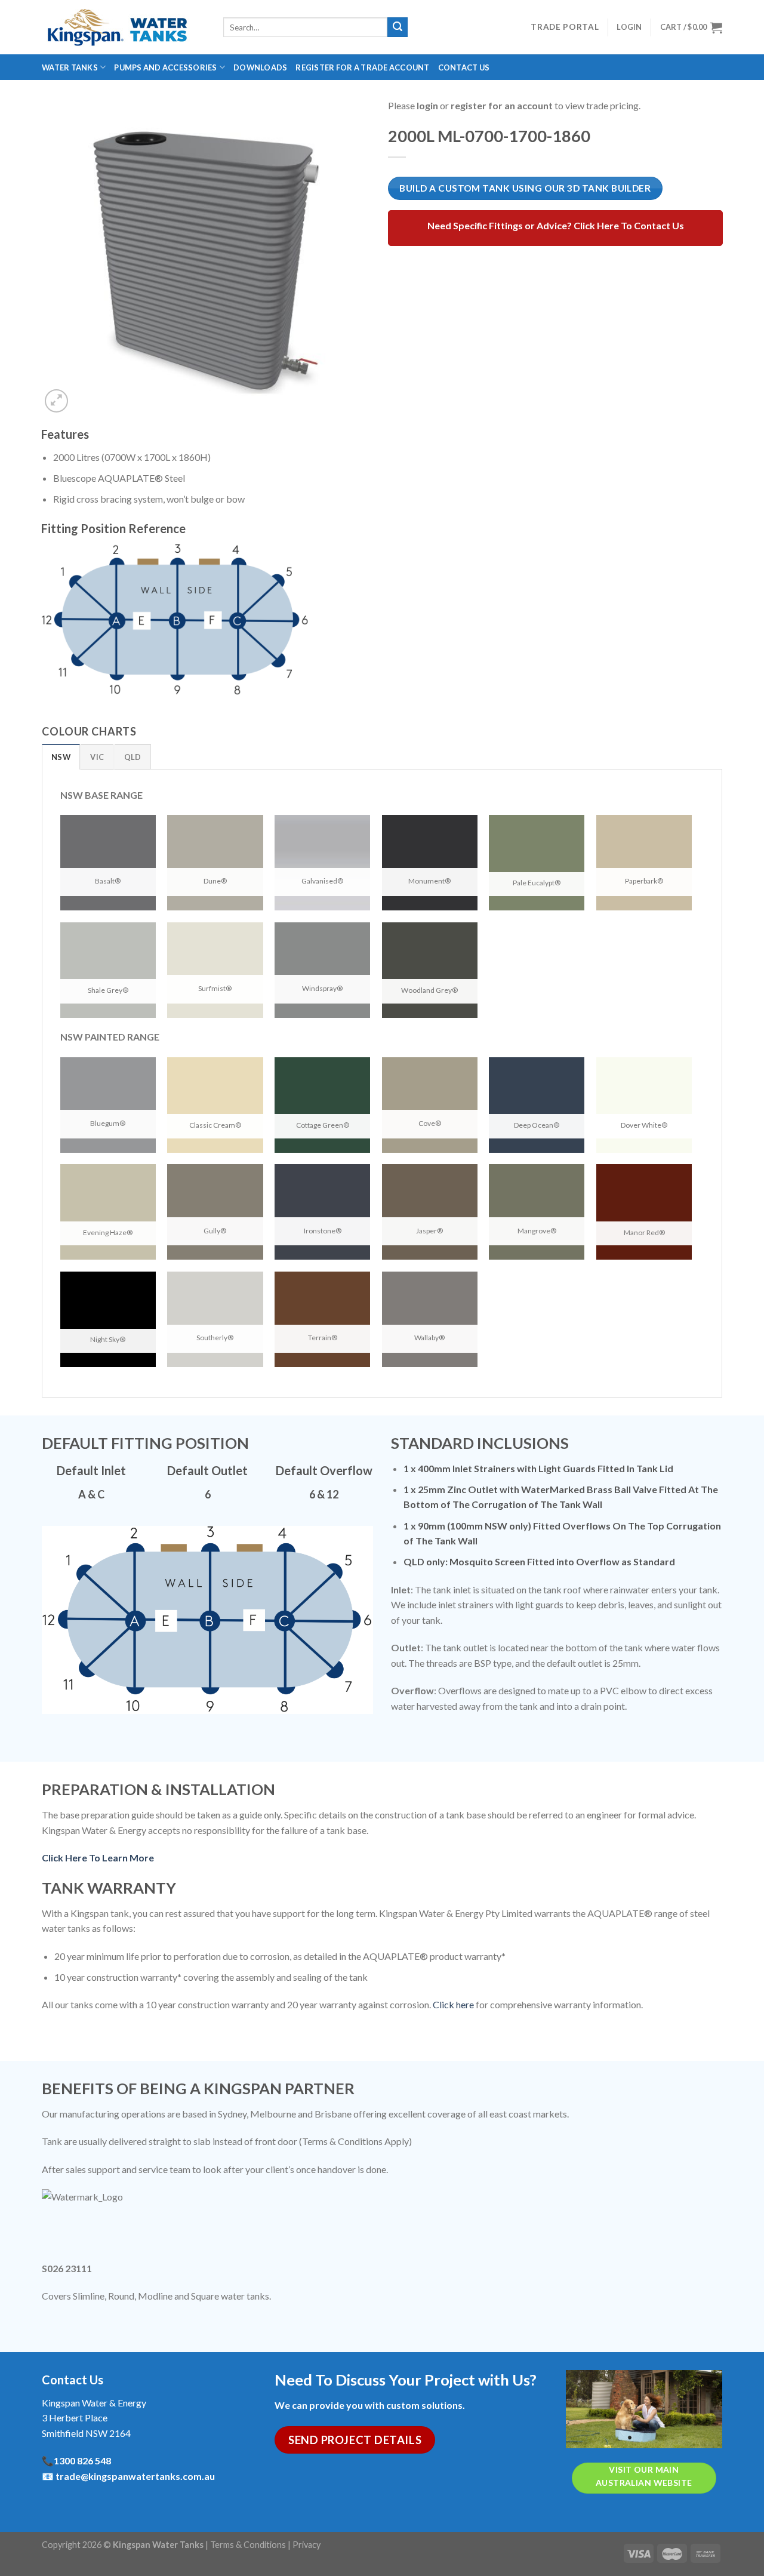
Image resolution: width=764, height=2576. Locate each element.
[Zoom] (56, 401)
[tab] (61, 756)
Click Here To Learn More (98, 1858)
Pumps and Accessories (165, 67)
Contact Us (464, 67)
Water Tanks (70, 67)
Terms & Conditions (248, 2545)
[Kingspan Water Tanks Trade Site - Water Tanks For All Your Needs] (124, 27)
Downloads (260, 67)
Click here (453, 2004)
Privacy (306, 2545)
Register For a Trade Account (362, 67)
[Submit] (398, 27)
